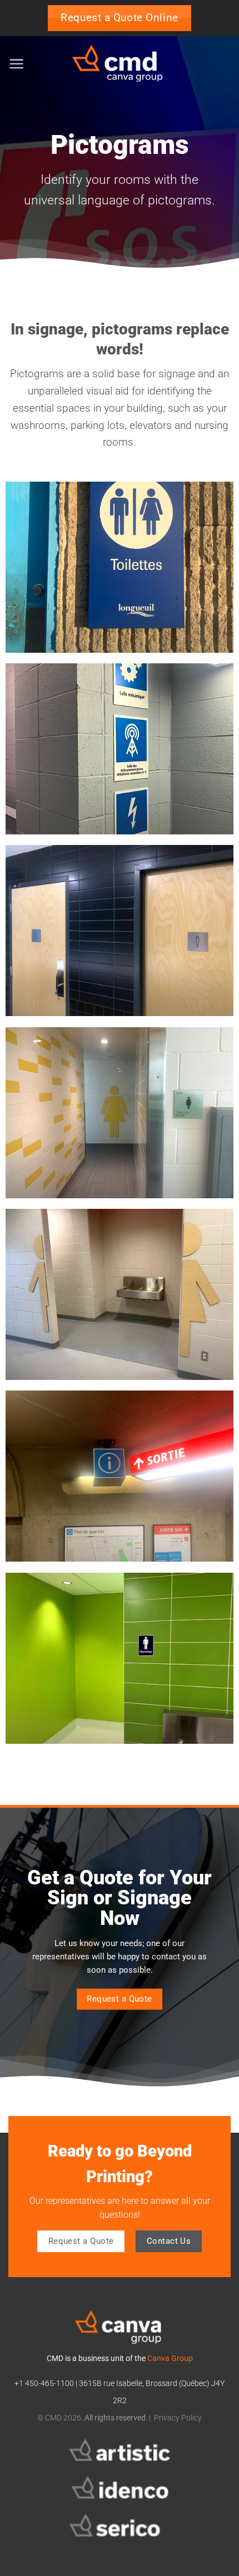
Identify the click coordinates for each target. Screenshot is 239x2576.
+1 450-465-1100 (44, 2384)
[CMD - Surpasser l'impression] (120, 64)
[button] (16, 64)
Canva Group (170, 2359)
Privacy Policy (178, 2418)
